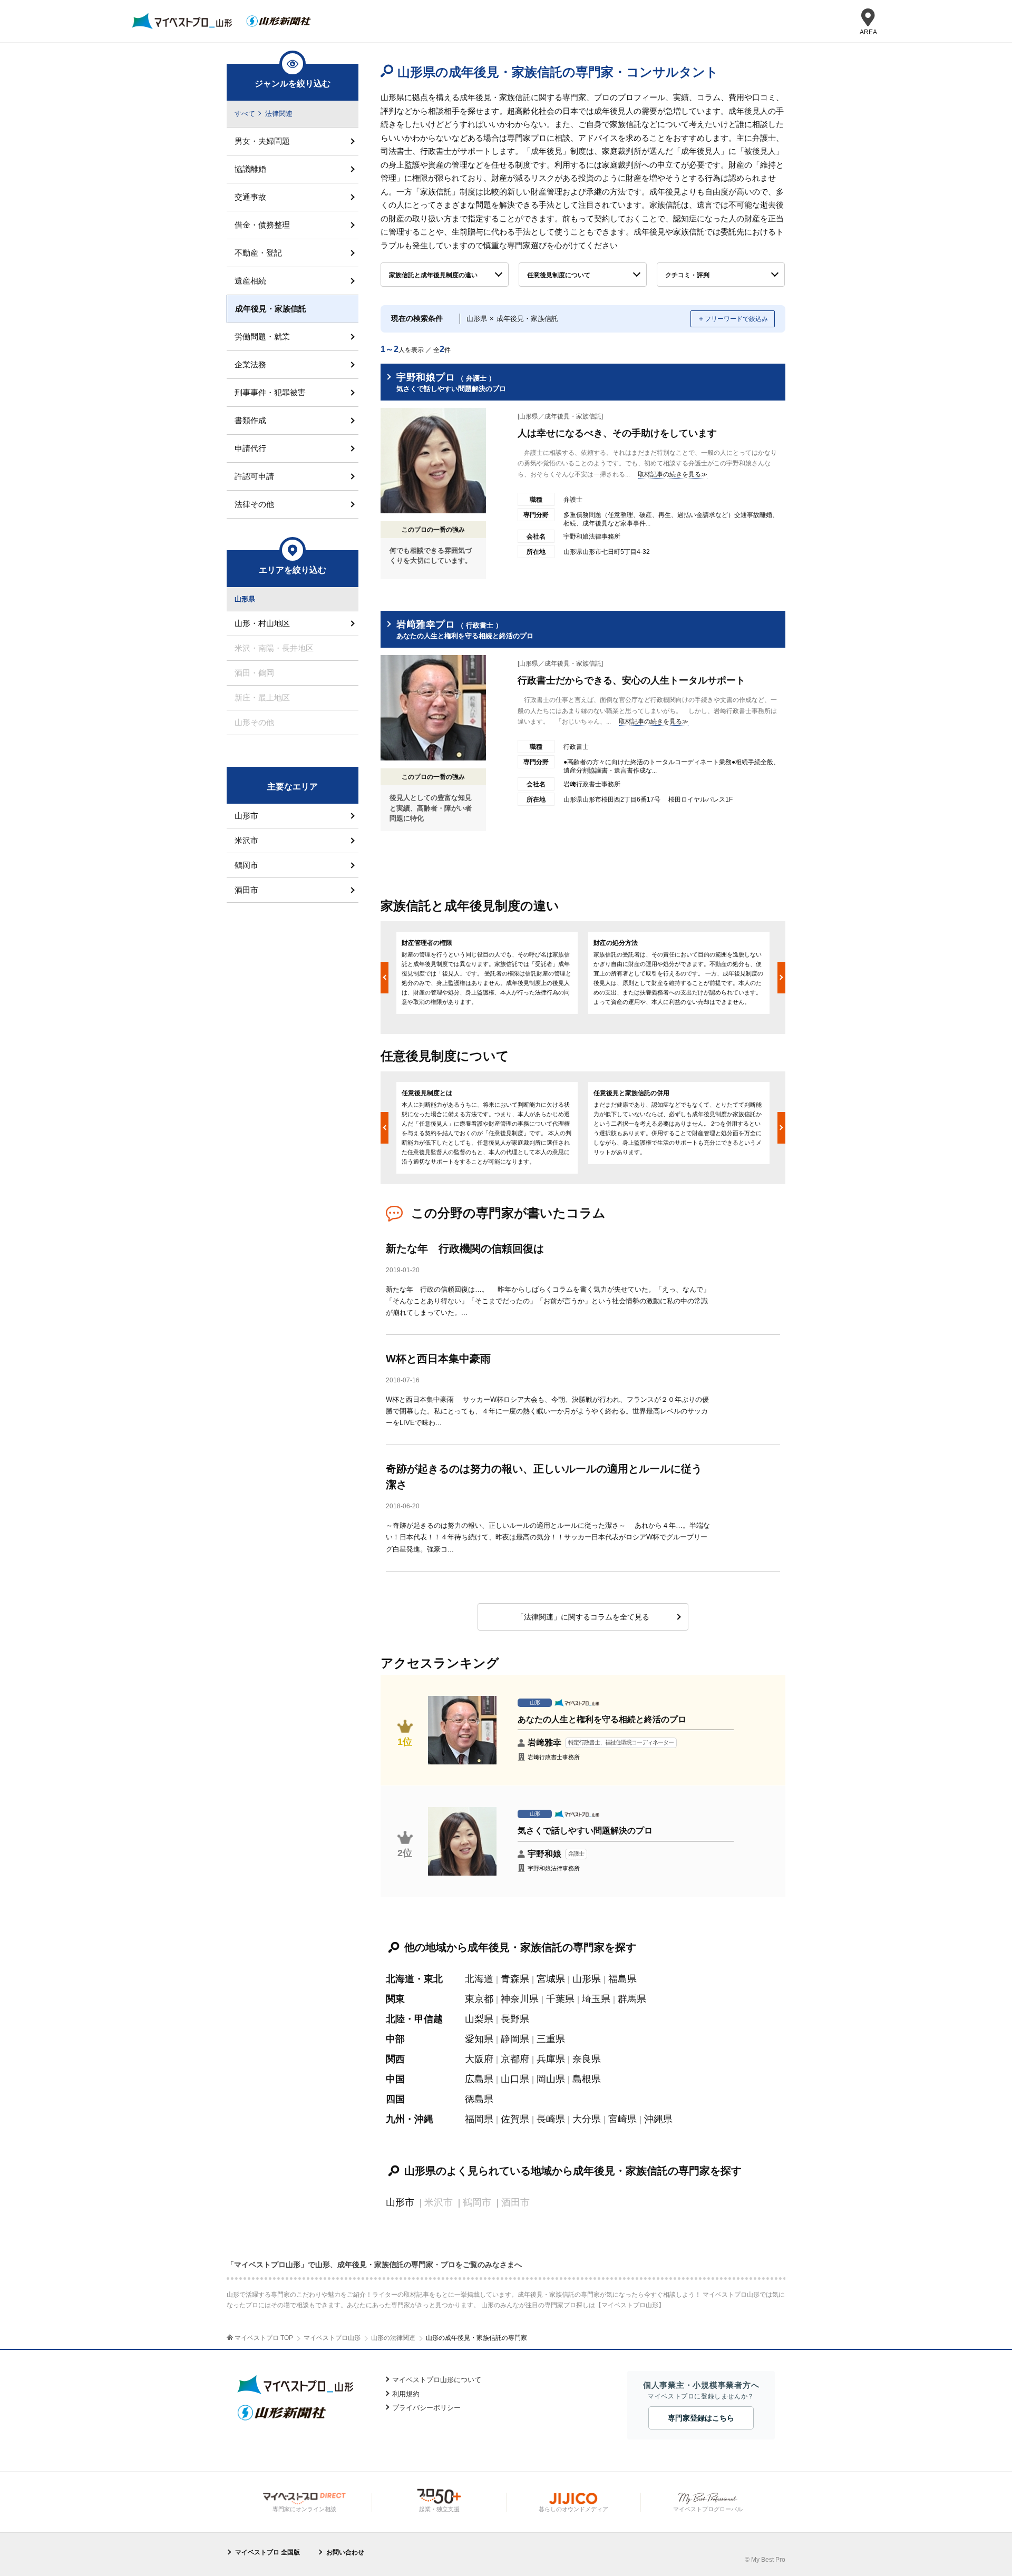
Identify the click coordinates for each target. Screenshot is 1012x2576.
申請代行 (250, 448)
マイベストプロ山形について (437, 2380)
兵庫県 (551, 2059)
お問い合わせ (345, 2552)
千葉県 (560, 1999)
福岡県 (479, 2119)
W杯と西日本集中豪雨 (438, 1359)
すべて (245, 114)
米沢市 (246, 840)
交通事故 (250, 197)
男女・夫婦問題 (262, 141)
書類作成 (250, 420)
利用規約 (406, 2394)
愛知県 (479, 2039)
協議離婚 (250, 169)
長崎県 (551, 2119)
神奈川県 (520, 1999)
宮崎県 (622, 2119)
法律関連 (279, 114)
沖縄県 (658, 2119)
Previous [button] (385, 978)
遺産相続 (250, 281)
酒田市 (246, 890)
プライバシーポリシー (426, 2408)
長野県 (515, 2019)
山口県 (515, 2079)
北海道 (479, 1979)
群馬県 (632, 1999)
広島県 (479, 2079)
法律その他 (254, 504)
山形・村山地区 (262, 623)
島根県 (587, 2079)
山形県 (587, 1979)
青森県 (515, 1979)
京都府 (515, 2059)
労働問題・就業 (262, 336)
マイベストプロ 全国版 (267, 2552)
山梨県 (479, 2019)
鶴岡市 (246, 865)
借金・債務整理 (262, 225)
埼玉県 (596, 1999)
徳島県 (479, 2099)
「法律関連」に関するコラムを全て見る (583, 1617)
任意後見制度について (559, 275)
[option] (487, 973)
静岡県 (515, 2039)
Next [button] (781, 978)
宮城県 (551, 1979)
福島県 (622, 1979)
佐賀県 (515, 2119)
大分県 (587, 2119)
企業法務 (250, 364)
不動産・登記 (258, 253)
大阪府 (479, 2059)
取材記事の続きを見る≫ (673, 474)
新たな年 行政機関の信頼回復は (465, 1248)
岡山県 (551, 2079)
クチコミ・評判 (687, 275)
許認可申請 (254, 476)
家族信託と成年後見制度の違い (433, 275)
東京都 (479, 1999)
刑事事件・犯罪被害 (270, 392)
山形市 (400, 2202)
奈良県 (587, 2059)
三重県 (551, 2039)
